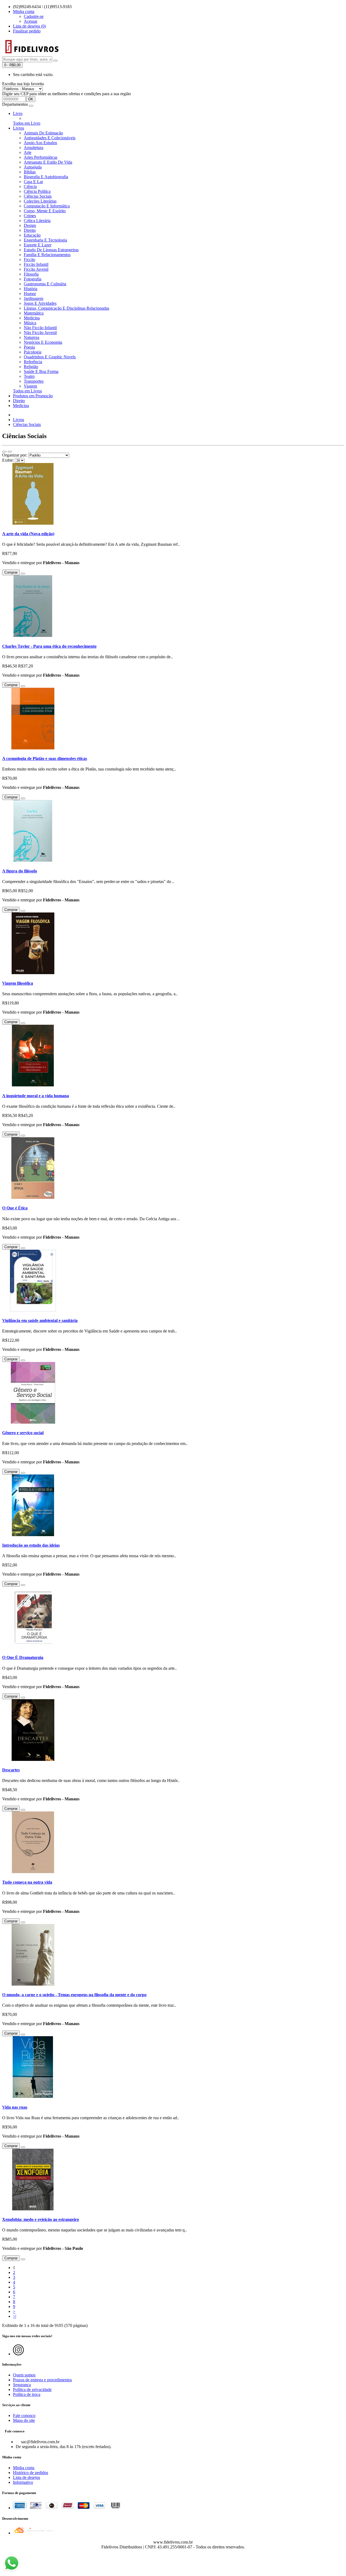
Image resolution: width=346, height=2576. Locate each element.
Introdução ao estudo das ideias (31, 1545)
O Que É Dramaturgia (23, 1657)
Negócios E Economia (43, 342)
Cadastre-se (34, 16)
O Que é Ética (15, 1208)
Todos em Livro (27, 123)
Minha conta (24, 2468)
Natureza (31, 337)
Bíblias (30, 172)
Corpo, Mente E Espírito (45, 211)
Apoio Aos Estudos (40, 143)
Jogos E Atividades (40, 303)
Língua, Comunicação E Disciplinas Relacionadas (66, 308)
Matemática (34, 313)
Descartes (11, 1770)
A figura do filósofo (20, 871)
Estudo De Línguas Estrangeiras (51, 250)
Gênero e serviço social (23, 1433)
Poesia (29, 347)
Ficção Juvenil (36, 269)
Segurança (22, 2385)
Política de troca (27, 2394)
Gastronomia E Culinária (45, 284)
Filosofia (31, 274)
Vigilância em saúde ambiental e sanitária (40, 1320)
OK (31, 99)
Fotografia (33, 279)
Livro (18, 113)
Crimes (30, 216)
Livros (19, 128)
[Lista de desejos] (23, 574)
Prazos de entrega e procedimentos (42, 2380)
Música (30, 323)
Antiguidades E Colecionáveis (50, 138)
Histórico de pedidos (31, 2473)
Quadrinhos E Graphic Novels (50, 357)
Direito (30, 230)
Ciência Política (37, 191)
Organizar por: (15, 455)
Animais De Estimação (43, 133)
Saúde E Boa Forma (41, 371)
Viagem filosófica (18, 983)
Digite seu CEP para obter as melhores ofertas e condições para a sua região (66, 94)
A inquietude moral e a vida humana (36, 1096)
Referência (33, 362)
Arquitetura (34, 148)
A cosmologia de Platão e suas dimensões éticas (45, 758)
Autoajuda (33, 167)
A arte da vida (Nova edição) (28, 534)
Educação (32, 235)
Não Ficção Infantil (40, 328)
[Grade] (10, 452)
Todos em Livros (27, 391)
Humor (30, 294)
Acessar (31, 21)
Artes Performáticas (41, 157)
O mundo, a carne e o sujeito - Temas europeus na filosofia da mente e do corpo (74, 1995)
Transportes (34, 381)
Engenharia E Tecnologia (45, 240)
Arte (28, 152)
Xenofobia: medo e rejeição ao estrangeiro (41, 2219)
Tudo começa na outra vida (27, 1882)
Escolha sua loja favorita (23, 84)
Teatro (29, 376)
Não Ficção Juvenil (40, 333)
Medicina (32, 318)
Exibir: (8, 460)
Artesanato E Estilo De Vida (48, 162)
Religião (31, 367)
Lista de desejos (26, 2477)
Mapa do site (24, 2420)
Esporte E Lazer (38, 245)
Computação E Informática (47, 206)
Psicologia (33, 352)
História (31, 289)
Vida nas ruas (15, 2107)
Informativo (23, 2482)
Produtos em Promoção (33, 396)
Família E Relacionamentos (47, 255)
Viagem (30, 386)
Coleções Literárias (40, 201)
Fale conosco (24, 2415)
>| (15, 2316)
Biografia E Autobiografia (46, 177)
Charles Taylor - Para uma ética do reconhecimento (49, 646)
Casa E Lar (33, 182)
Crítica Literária (37, 221)
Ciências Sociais (38, 196)
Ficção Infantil (36, 264)
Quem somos (24, 2375)
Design (30, 225)
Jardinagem (34, 298)
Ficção (29, 259)
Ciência (30, 186)
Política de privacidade (32, 2390)
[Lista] (4, 452)
